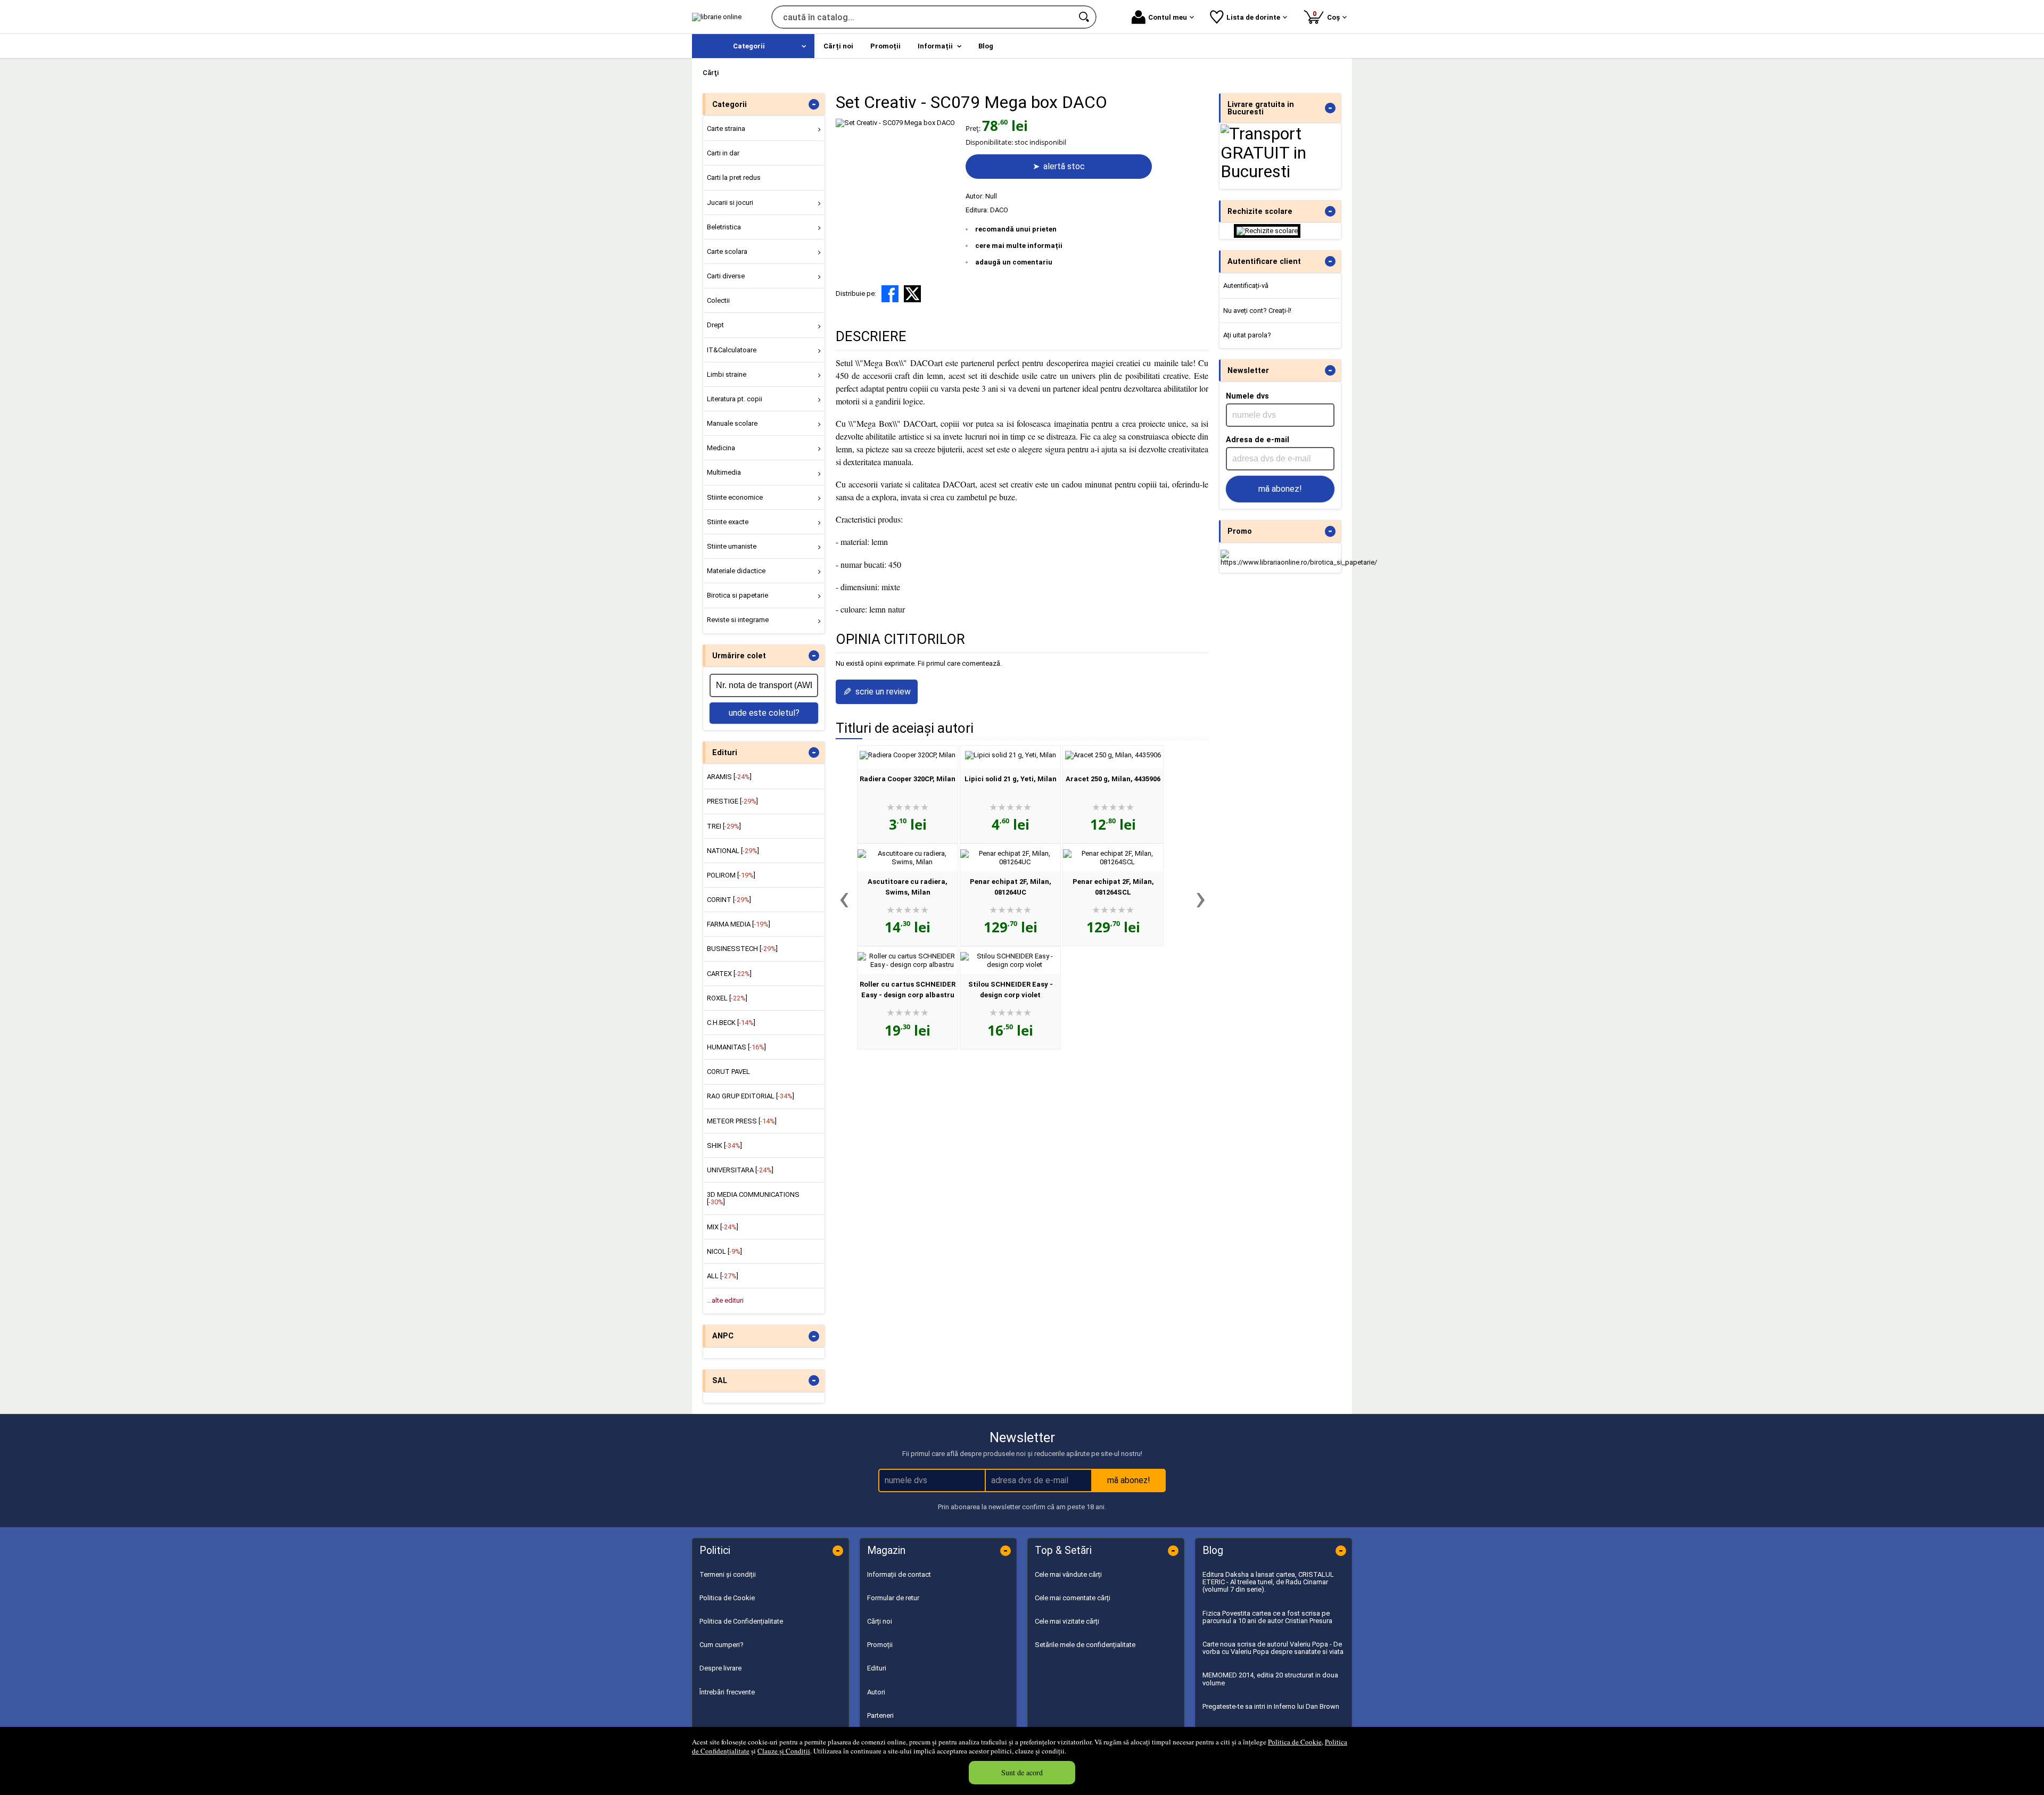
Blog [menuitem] (986, 46)
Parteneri (880, 1715)
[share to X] (912, 294)
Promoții (880, 1645)
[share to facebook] (890, 294)
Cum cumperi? (722, 1645)
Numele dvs (1247, 396)
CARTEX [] (729, 974)
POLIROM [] (731, 875)
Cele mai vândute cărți (1068, 1574)
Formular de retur (893, 1598)
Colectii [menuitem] (718, 300)
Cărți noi (880, 1621)
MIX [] (723, 1227)
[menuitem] (753, 46)
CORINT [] (729, 900)
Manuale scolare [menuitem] (732, 423)
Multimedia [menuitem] (724, 472)
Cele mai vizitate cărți (1067, 1621)
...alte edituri (725, 1300)
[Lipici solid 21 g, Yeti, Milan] (1011, 755)
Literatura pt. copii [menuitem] (735, 399)
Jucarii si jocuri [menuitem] (730, 202)
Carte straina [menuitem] (726, 129)
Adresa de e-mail (1258, 440)
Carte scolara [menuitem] (727, 251)
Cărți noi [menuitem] (838, 46)
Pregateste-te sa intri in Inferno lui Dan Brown (1271, 1706)
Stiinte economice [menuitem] (735, 497)
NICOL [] (724, 1251)
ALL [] (723, 1276)
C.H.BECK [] (731, 1023)
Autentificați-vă (1246, 286)
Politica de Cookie (1295, 1742)
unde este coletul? (764, 713)
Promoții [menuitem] (885, 46)
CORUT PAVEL (728, 1072)
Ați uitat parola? (1247, 335)
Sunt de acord (1022, 1772)
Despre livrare (720, 1668)
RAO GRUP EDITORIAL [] (751, 1096)
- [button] (814, 104)
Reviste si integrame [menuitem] (738, 620)
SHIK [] (724, 1145)
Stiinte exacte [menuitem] (728, 522)
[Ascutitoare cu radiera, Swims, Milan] (908, 862)
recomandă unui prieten (1016, 229)
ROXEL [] (727, 998)
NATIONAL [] (733, 851)
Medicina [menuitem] (721, 448)
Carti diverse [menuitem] (726, 276)
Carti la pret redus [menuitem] (734, 177)
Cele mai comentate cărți (1073, 1598)
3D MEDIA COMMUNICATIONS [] (753, 1198)
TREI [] (724, 826)
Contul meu (1168, 17)
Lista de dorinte (1253, 17)
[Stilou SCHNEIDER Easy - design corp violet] (1010, 965)
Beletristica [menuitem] (724, 227)
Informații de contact (899, 1574)
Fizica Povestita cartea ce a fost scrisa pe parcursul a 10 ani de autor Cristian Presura (1267, 1617)
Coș (1328, 15)
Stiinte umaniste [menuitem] (732, 546)
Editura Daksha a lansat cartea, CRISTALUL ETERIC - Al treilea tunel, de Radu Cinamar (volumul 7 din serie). (1268, 1582)
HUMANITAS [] (736, 1047)
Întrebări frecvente (727, 1692)
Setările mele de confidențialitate (1085, 1645)
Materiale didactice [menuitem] (736, 571)
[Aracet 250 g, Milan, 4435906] (1113, 755)
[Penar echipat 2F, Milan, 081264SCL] (1113, 862)
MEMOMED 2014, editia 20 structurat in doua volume (1270, 1679)
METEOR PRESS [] (742, 1121)
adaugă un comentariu (1014, 262)
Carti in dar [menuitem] (723, 153)
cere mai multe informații (1019, 246)
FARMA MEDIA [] (739, 924)
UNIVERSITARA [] (740, 1170)
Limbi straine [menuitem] (727, 374)
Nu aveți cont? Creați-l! (1257, 311)
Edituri (877, 1668)
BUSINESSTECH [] (742, 949)
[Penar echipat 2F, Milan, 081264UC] (1010, 862)
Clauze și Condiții (784, 1751)
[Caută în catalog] (1085, 17)
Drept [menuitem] (715, 325)
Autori (876, 1692)
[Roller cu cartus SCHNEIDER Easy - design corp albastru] (908, 965)
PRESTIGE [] (732, 801)
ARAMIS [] (729, 777)
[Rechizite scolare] (1267, 231)
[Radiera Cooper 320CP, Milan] (908, 755)
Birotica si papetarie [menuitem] (737, 595)
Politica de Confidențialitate (741, 1621)
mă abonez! (1280, 489)
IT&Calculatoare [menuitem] (732, 350)
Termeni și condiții (728, 1574)
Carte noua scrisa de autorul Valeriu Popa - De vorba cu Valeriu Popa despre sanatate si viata (1273, 1648)
